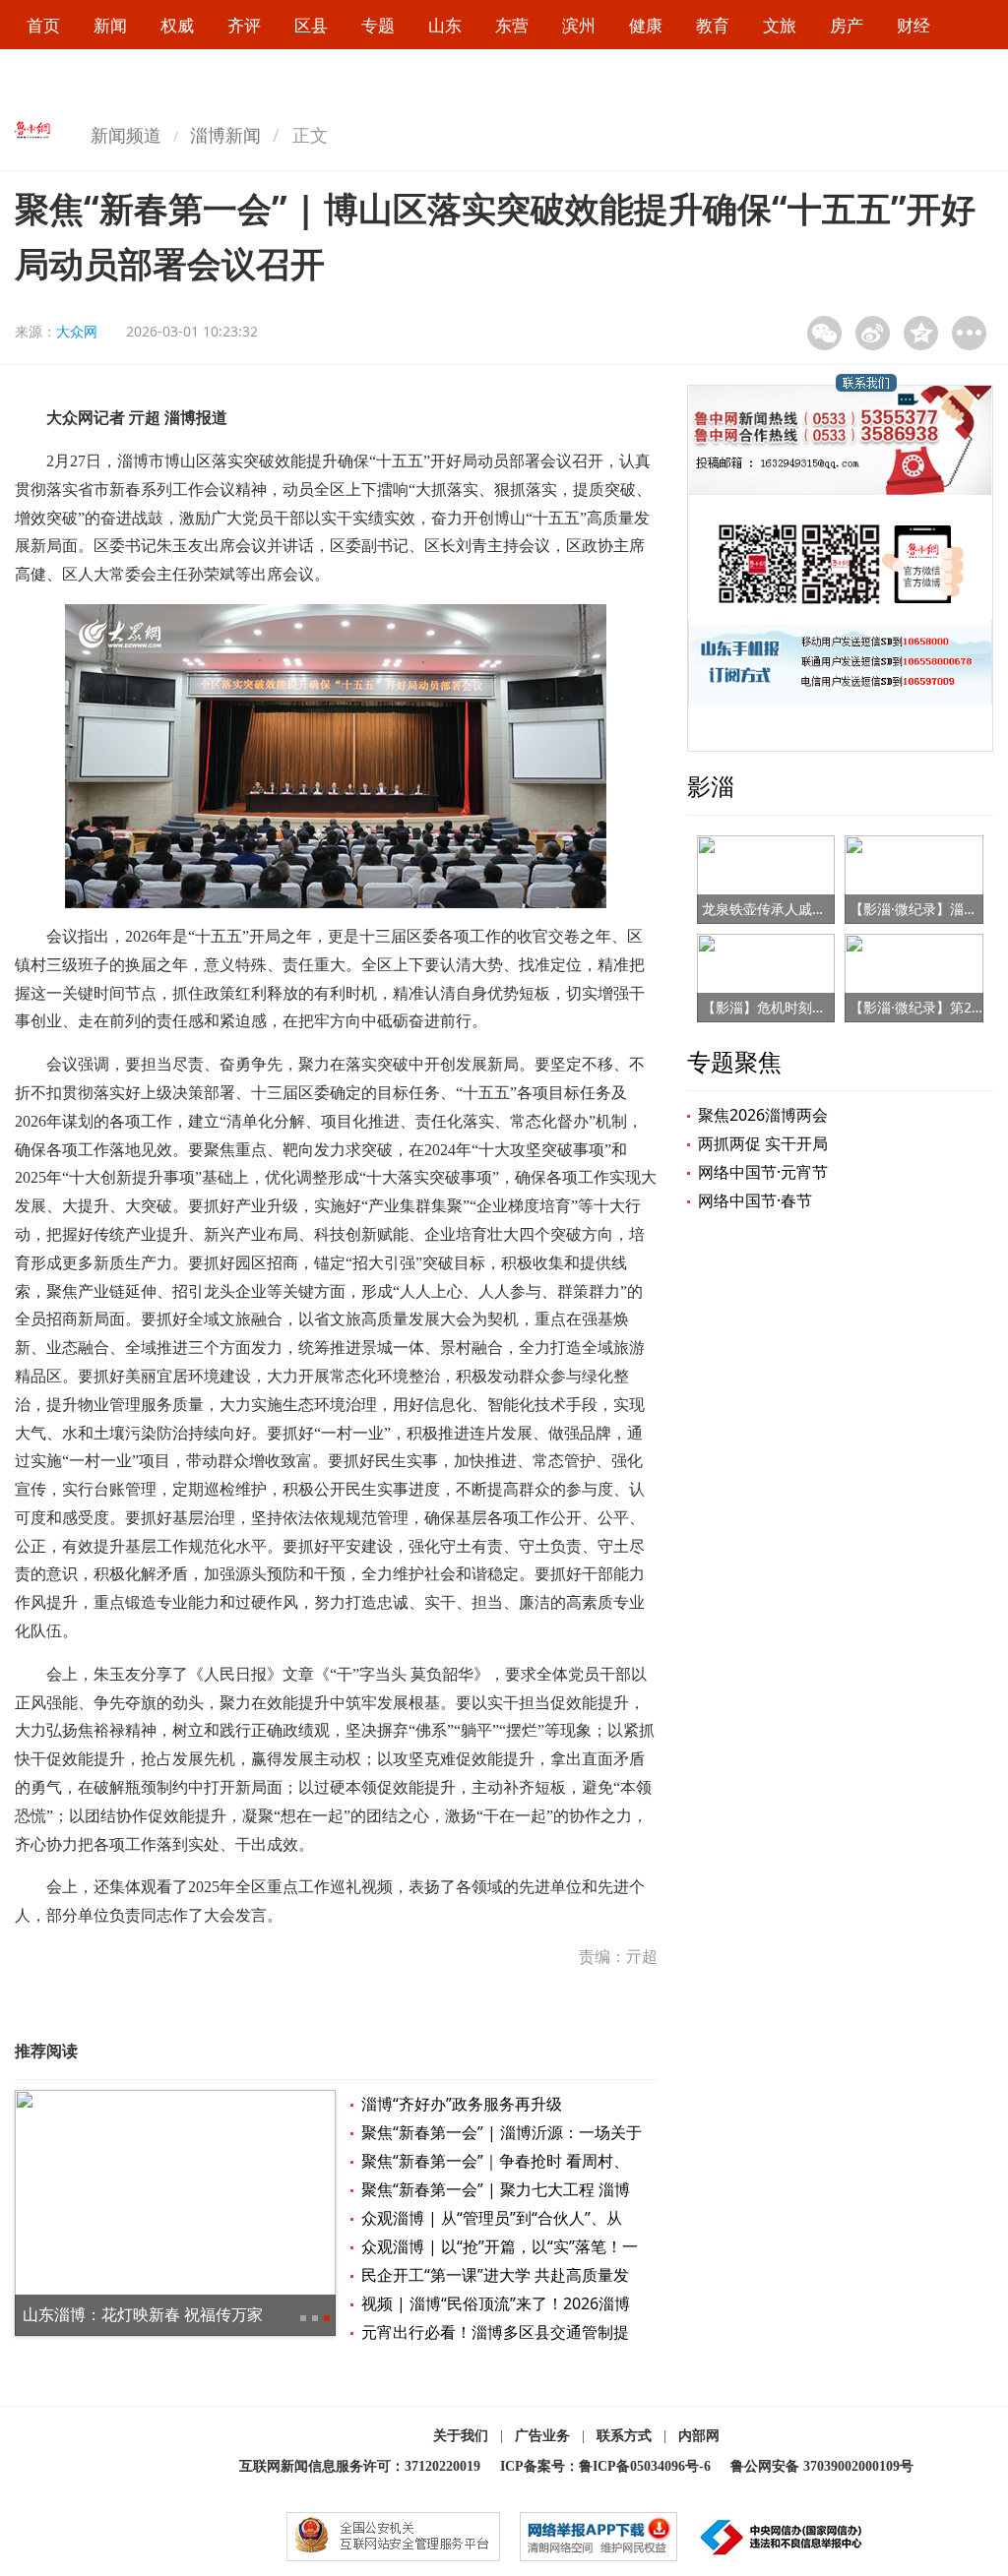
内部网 (699, 2436)
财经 (913, 25)
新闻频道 (126, 135)
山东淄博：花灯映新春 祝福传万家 (143, 2314)
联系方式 (624, 2436)
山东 (445, 25)
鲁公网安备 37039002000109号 (822, 2466)
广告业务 (542, 2436)
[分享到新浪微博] (873, 333)
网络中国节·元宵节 (763, 1172)
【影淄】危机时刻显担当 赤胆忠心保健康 (828, 1007)
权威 (177, 25)
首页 (43, 25)
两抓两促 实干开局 (763, 1143)
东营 (512, 25)
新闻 (110, 25)
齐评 (244, 25)
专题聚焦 (734, 1061)
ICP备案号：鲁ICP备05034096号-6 (605, 2466)
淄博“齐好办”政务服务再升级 (462, 2104)
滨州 (579, 25)
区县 (311, 25)
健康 (646, 25)
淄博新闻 (225, 135)
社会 (43, 76)
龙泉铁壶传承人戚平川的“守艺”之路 (810, 909)
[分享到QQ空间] (921, 333)
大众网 (77, 331)
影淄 (711, 786)
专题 (378, 25)
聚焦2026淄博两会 (763, 1115)
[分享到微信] (824, 333)
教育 (713, 25)
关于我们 (461, 2436)
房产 (847, 25)
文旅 (780, 25)
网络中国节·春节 (755, 1200)
